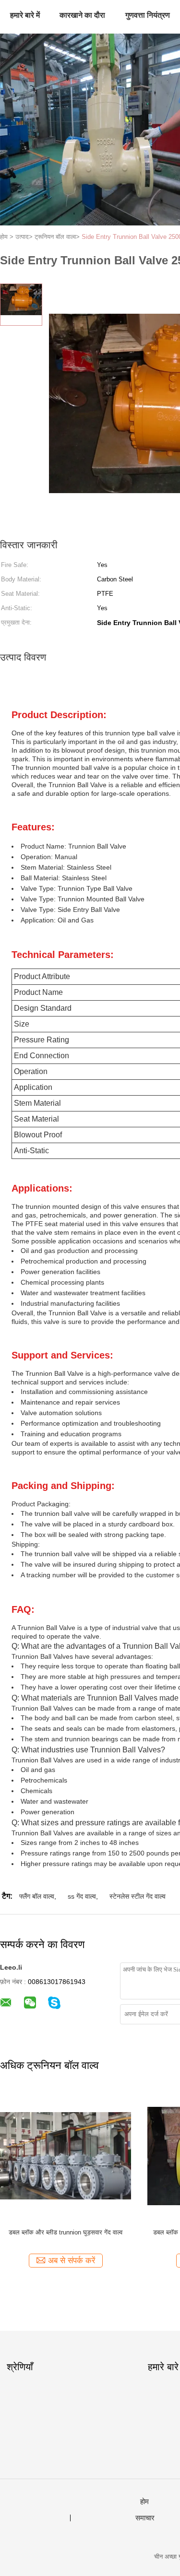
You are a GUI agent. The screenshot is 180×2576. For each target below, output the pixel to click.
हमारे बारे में (25, 15)
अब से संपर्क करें (72, 2261)
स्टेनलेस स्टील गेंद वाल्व (138, 1896)
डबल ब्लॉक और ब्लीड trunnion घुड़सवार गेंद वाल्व (66, 2232)
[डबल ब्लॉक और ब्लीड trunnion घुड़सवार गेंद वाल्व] (66, 2156)
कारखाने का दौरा (82, 15)
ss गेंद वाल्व (82, 1896)
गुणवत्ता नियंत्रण (148, 15)
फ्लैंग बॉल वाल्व (37, 1896)
